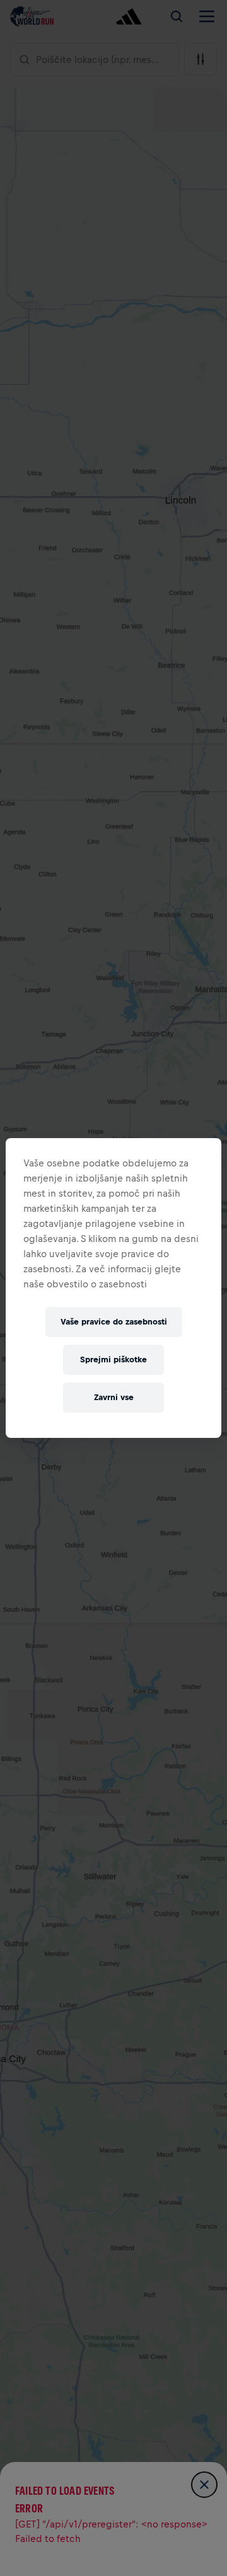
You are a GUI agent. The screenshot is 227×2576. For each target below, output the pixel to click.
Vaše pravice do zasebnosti (114, 1322)
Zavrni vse (114, 1397)
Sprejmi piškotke (113, 1359)
